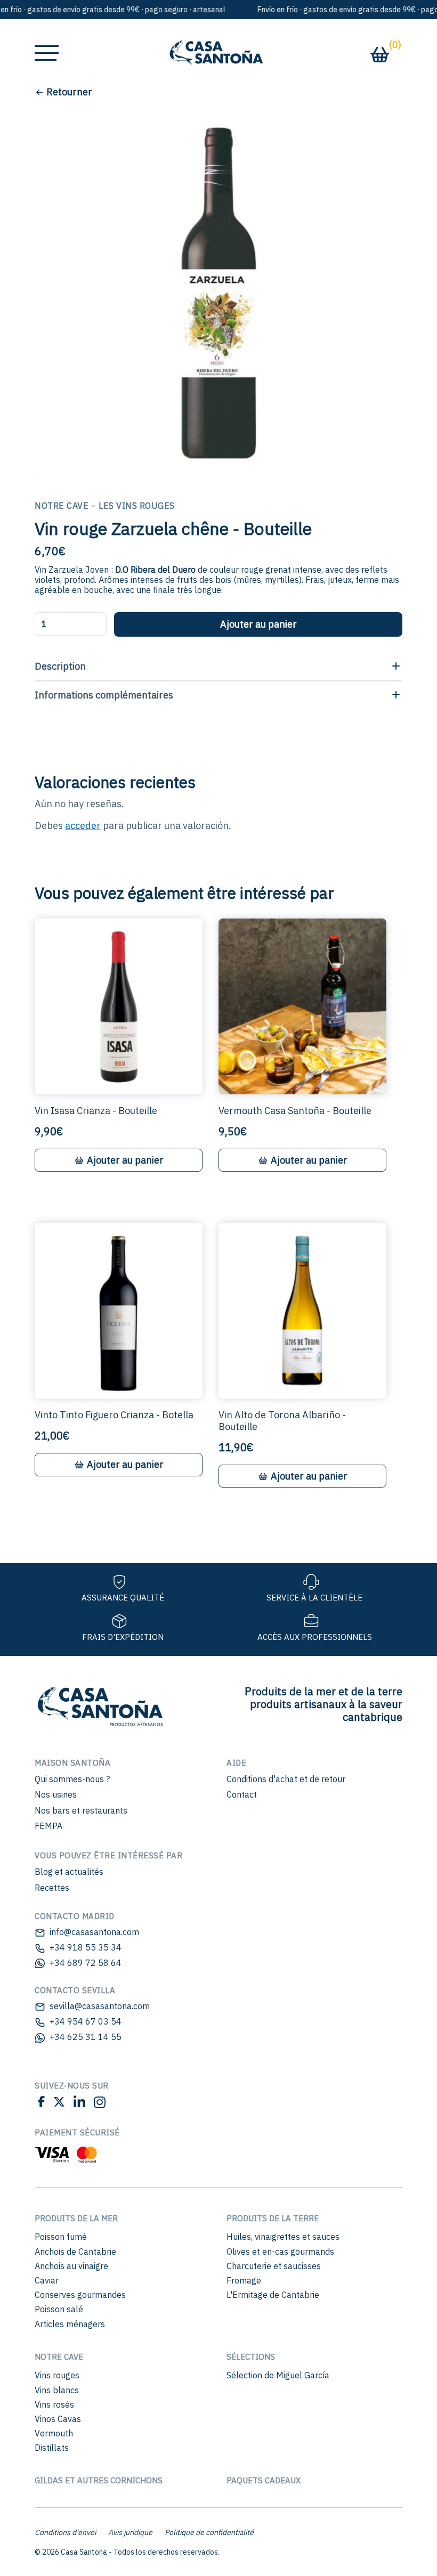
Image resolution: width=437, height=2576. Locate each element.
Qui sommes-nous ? (72, 1779)
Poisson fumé (61, 2237)
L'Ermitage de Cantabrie (273, 2295)
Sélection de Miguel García (278, 2375)
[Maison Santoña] (99, 1704)
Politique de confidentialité (209, 2532)
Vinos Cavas (58, 2419)
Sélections (251, 2357)
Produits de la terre (273, 2218)
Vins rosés (54, 2404)
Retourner (69, 92)
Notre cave (59, 2357)
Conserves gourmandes (80, 2295)
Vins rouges (57, 2375)
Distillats (52, 2448)
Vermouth (54, 2433)
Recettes (52, 1888)
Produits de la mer (76, 2218)
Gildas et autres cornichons (99, 2480)
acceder (83, 826)
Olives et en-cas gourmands (280, 2252)
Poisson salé (59, 2309)
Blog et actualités (69, 1872)
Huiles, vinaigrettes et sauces (283, 2237)
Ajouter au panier (258, 624)
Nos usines (56, 1794)
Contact (242, 1794)
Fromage (244, 2280)
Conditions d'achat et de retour (286, 1779)
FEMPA (48, 1826)
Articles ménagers (70, 2324)
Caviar (47, 2280)
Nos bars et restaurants (81, 1810)
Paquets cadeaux (264, 2480)
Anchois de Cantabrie (75, 2252)
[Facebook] (41, 2104)
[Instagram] (98, 2104)
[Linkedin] (79, 2104)
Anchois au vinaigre (71, 2266)
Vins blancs (57, 2390)
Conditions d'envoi (65, 2532)
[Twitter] (59, 2104)
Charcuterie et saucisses (274, 2266)
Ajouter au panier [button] (125, 1160)
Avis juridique (130, 2532)
